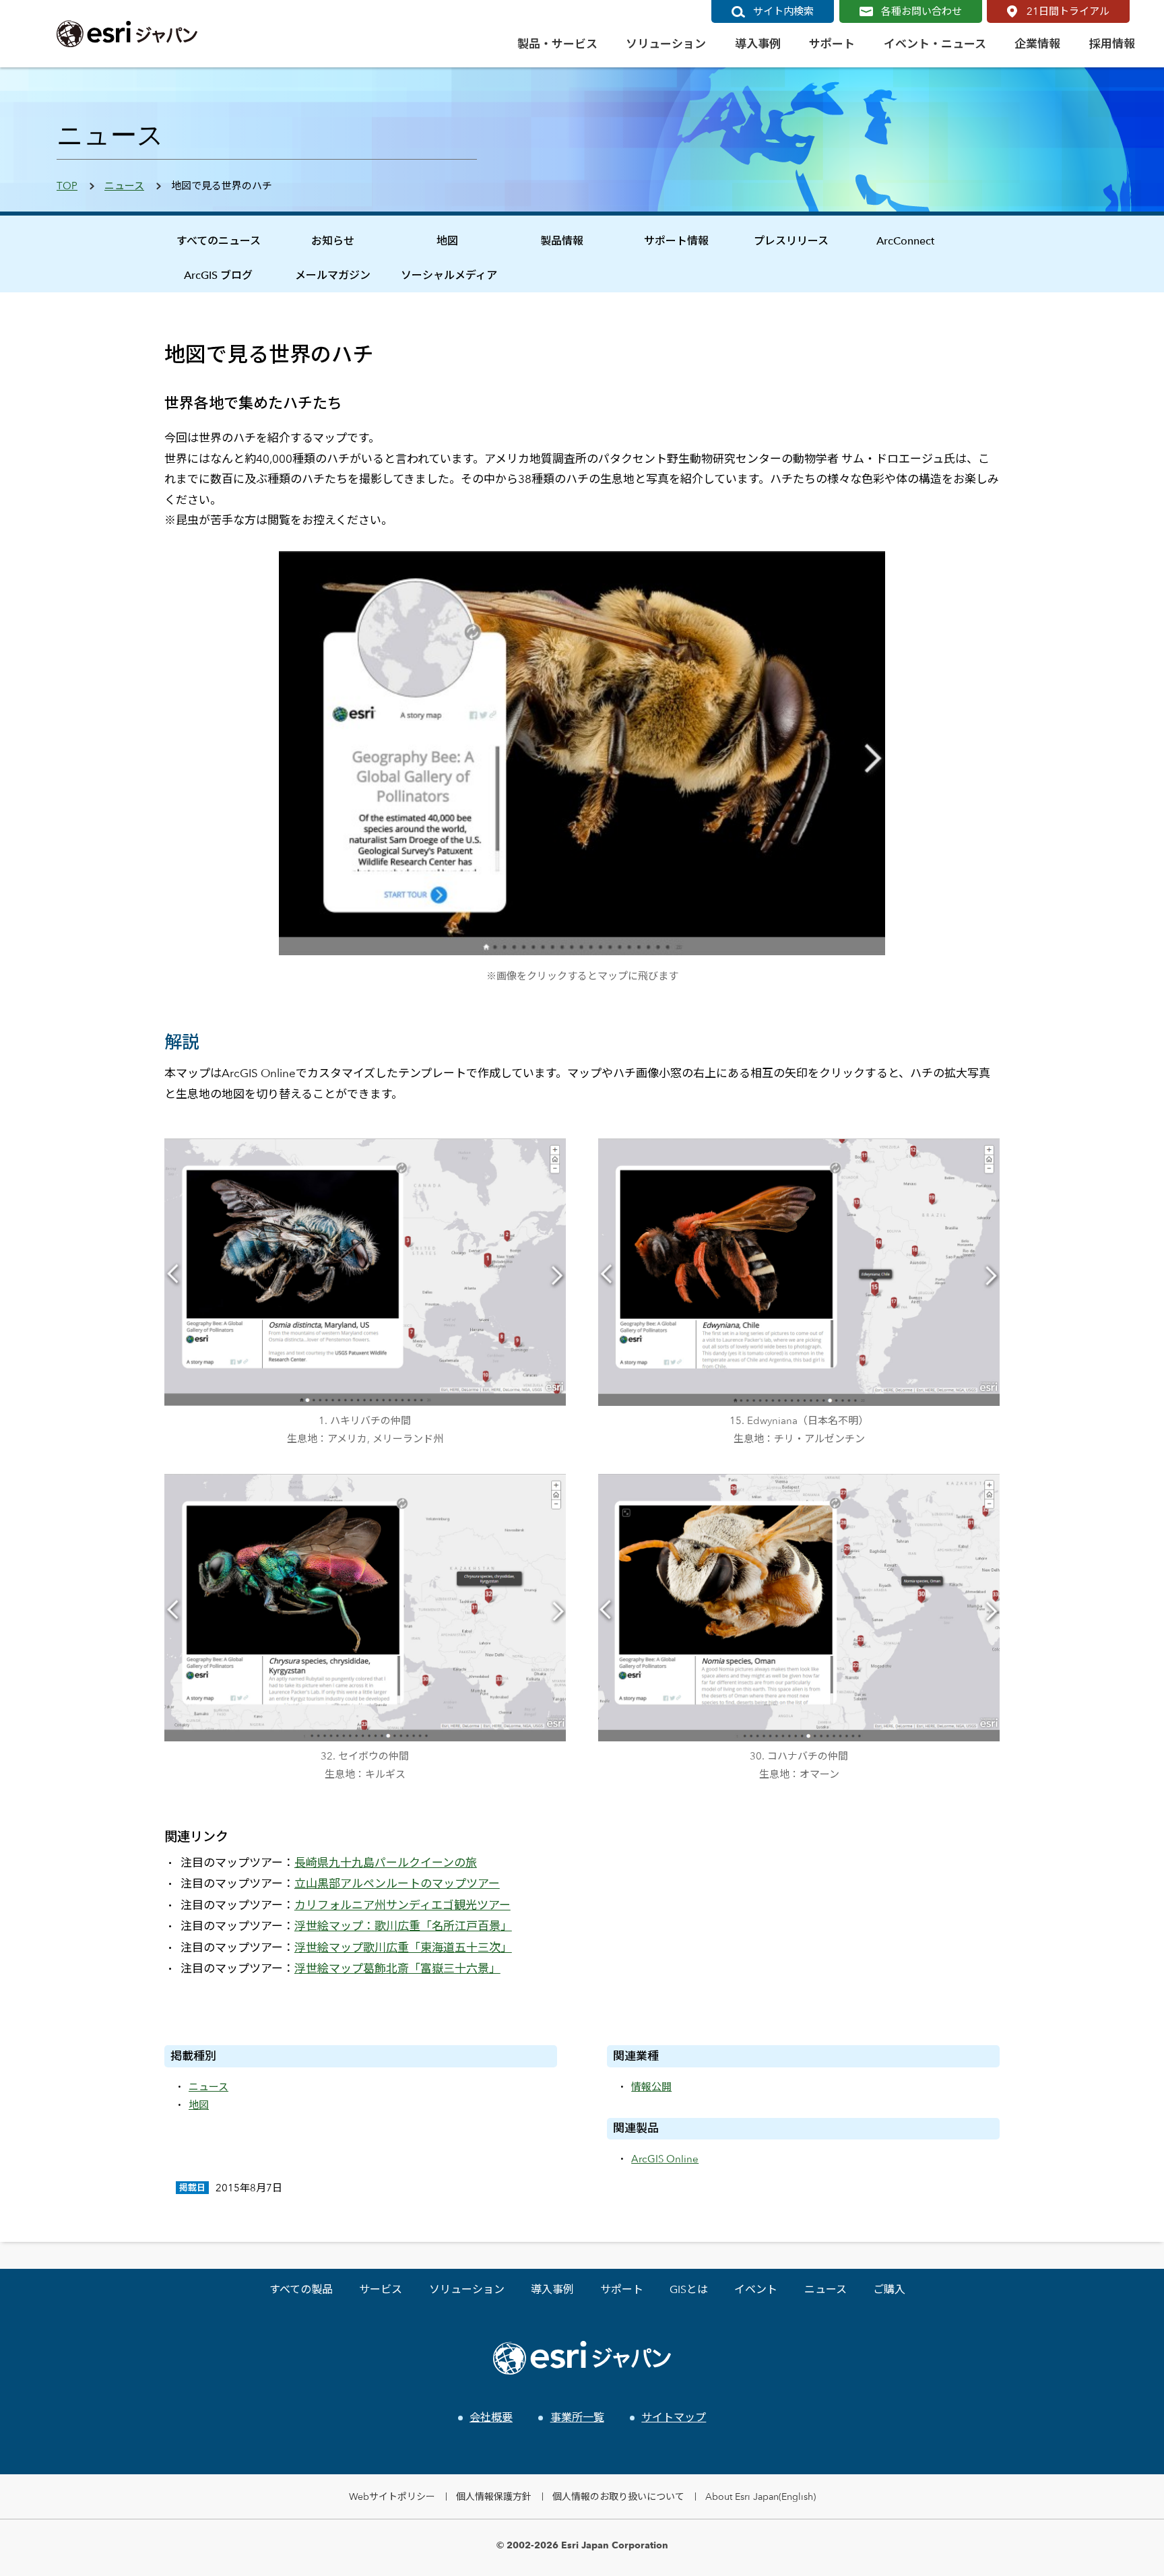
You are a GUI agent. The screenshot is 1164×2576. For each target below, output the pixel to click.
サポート (622, 2289)
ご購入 (889, 2289)
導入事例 (552, 2289)
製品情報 (562, 241)
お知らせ (333, 241)
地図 (447, 241)
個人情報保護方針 (494, 2496)
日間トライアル (1068, 11)
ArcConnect (905, 241)
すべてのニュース (219, 241)
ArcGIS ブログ (218, 275)
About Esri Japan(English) (761, 2496)
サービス (381, 2289)
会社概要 (491, 2417)
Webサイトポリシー (392, 2496)
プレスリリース (791, 241)
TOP (67, 186)
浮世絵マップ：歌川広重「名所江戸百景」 (403, 1926)
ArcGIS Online (665, 2159)
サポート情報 (676, 241)
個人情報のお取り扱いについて (618, 2496)
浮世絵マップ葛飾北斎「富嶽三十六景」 (397, 1968)
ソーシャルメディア (449, 275)
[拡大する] (548, 1157)
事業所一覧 (577, 2417)
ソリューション (467, 2289)
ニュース (124, 186)
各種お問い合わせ (922, 11)
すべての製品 (301, 2289)
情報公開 (651, 2087)
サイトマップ (674, 2417)
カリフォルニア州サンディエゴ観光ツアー (402, 1905)
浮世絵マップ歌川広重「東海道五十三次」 (403, 1947)
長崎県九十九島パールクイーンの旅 (386, 1863)
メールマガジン (333, 275)
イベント (756, 2289)
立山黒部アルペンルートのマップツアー (397, 1883)
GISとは (689, 2289)
